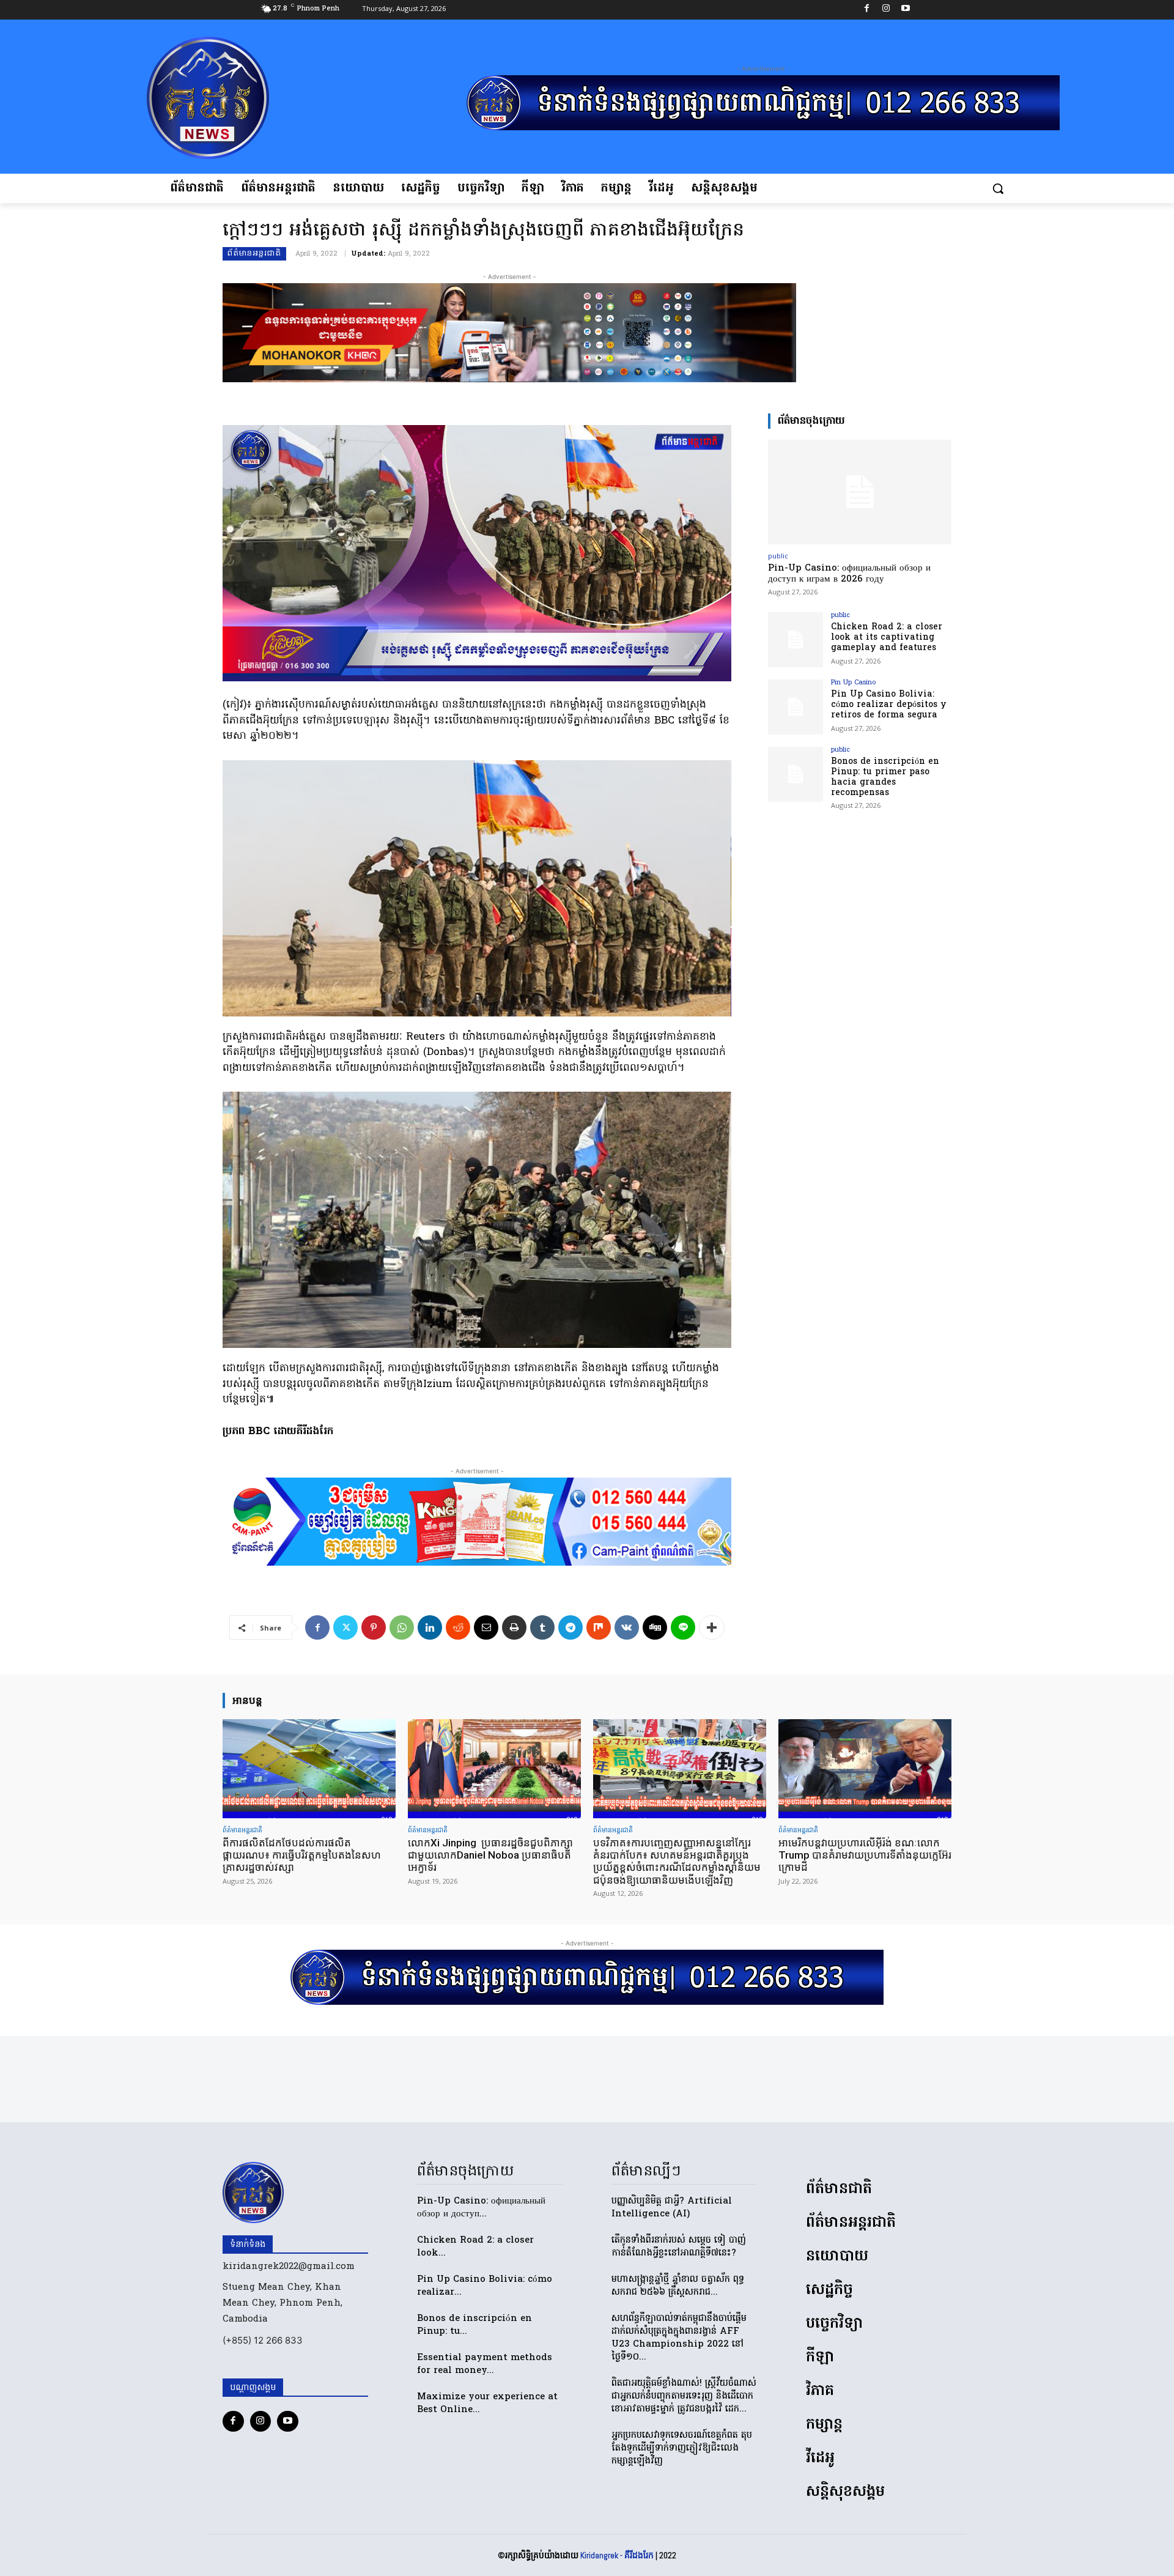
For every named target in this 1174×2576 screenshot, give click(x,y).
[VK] (627, 1627)
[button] (998, 188)
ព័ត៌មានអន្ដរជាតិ (254, 254)
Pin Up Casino (853, 683)
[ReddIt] (458, 1627)
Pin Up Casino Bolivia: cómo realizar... (485, 2286)
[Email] (486, 1627)
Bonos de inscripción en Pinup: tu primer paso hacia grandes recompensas (885, 777)
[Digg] (655, 1627)
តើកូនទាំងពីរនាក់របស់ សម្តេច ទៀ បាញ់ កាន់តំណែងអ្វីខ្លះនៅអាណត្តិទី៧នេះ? (679, 2247)
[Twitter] (345, 1627)
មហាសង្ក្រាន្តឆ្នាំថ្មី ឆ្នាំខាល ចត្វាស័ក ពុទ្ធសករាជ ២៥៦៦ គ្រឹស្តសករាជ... (678, 2286)
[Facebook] (867, 10)
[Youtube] (905, 10)
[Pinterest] (374, 1627)
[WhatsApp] (402, 1627)
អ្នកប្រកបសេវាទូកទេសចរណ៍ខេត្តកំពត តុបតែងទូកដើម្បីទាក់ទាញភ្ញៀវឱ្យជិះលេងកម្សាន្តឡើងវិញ (682, 2448)
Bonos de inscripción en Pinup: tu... (474, 2325)
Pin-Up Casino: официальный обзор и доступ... (481, 2208)
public (778, 556)
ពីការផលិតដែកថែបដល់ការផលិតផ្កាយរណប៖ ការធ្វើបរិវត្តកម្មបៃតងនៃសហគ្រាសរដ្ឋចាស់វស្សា (302, 1855)
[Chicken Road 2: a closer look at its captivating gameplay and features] (796, 640)
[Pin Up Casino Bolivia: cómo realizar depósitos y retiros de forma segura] (796, 707)
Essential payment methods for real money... (485, 2364)
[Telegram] (570, 1627)
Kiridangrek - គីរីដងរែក (617, 2555)
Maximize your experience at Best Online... (487, 2403)
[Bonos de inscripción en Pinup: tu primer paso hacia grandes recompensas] (796, 774)
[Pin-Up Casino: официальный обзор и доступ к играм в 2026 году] (860, 492)
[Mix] (599, 1627)
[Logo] (249, 98)
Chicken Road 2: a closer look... (475, 2247)
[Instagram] (886, 10)
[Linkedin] (430, 1627)
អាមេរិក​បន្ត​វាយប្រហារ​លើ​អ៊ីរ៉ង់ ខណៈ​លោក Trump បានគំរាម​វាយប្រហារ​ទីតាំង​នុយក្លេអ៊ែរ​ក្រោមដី (865, 1855)
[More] (712, 1627)
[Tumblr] (542, 1627)
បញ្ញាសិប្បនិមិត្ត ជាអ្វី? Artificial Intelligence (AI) (672, 2208)
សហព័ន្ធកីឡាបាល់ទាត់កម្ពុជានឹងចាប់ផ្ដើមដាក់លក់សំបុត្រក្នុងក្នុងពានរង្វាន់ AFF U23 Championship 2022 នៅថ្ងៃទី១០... (679, 2338)
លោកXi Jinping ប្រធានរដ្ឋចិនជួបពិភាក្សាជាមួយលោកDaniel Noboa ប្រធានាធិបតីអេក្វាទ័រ (490, 1855)
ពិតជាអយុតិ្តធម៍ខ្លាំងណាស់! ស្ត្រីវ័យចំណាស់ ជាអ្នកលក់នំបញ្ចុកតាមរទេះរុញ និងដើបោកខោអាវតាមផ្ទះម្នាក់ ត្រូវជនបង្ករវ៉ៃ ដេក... (684, 2396)
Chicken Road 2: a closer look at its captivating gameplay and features (887, 638)
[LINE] (683, 1627)
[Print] (514, 1627)
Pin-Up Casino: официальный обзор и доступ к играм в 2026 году (849, 574)
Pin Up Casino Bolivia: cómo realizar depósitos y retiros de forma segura (889, 705)
